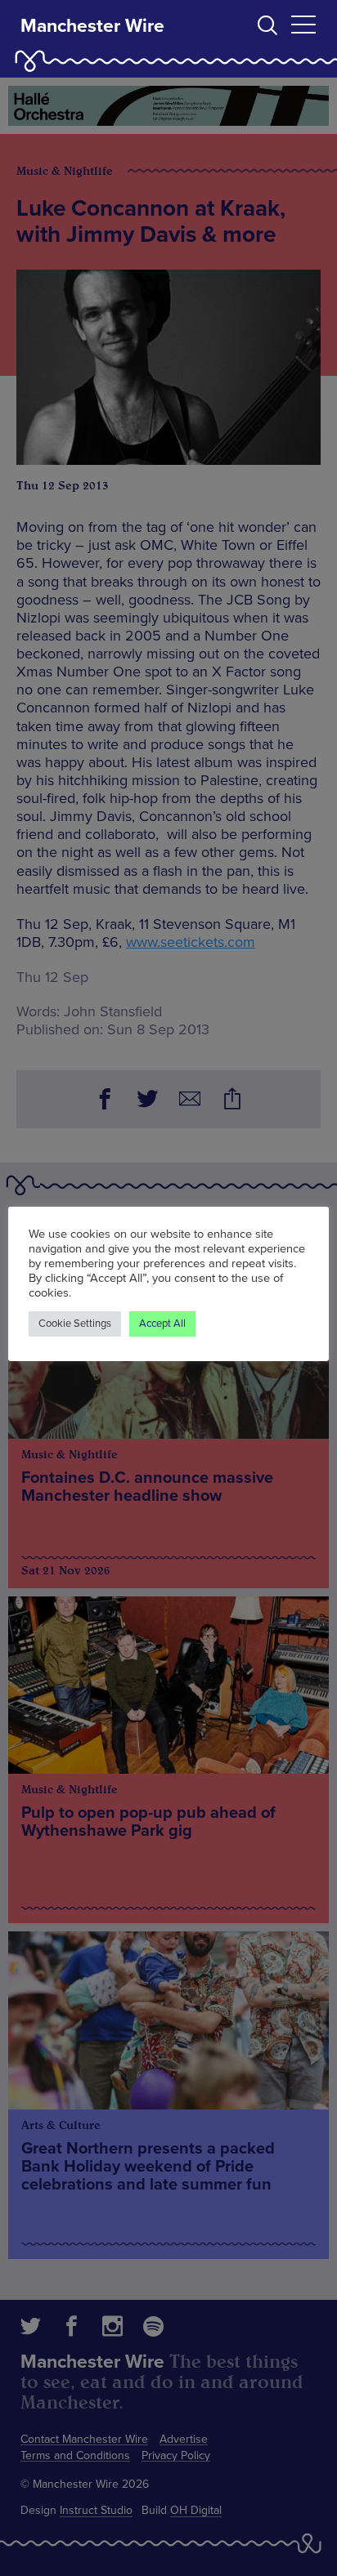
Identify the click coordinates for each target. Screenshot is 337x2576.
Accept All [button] (162, 1324)
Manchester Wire (92, 26)
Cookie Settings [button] (75, 1324)
